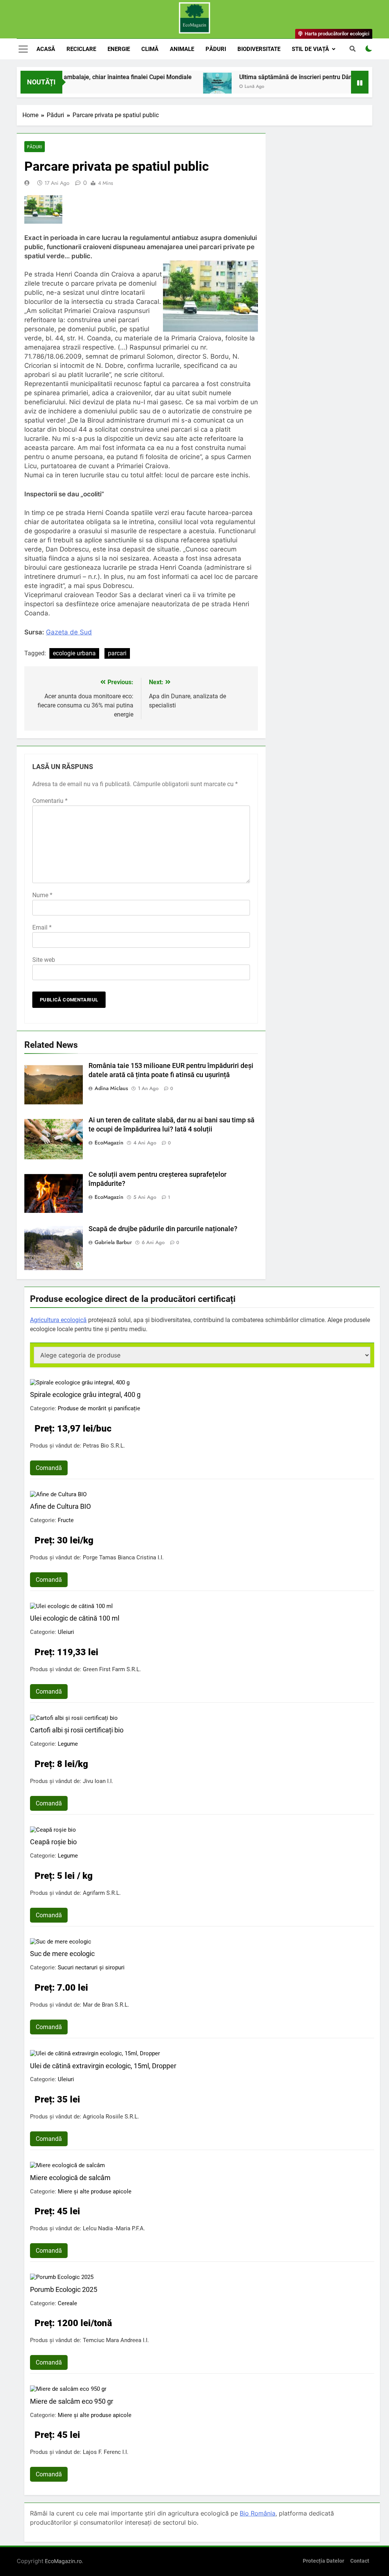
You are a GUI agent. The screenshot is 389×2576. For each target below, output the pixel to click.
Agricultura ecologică (58, 1320)
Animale (182, 49)
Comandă (49, 1468)
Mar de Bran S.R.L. (106, 2005)
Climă (150, 49)
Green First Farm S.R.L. (112, 1669)
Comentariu (50, 801)
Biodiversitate (259, 49)
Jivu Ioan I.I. (98, 1781)
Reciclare (81, 49)
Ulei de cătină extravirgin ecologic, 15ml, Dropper (103, 2066)
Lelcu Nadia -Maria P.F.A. (114, 2228)
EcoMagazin (109, 1143)
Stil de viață (310, 49)
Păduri (216, 49)
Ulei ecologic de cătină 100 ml (75, 1618)
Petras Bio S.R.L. (104, 1446)
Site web (44, 960)
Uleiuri (66, 1632)
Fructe (66, 1520)
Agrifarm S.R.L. (102, 1893)
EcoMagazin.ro (63, 2561)
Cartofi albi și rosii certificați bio (77, 1730)
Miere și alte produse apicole (95, 2191)
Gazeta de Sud (69, 632)
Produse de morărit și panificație (99, 1408)
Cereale (67, 2303)
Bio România (258, 2513)
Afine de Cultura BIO (60, 1506)
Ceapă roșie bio (53, 1842)
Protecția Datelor (323, 2561)
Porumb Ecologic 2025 (64, 2289)
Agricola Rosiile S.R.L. (111, 2117)
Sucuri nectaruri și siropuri (91, 1967)
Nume (42, 895)
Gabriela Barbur (113, 1242)
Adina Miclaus (111, 1088)
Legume (68, 1744)
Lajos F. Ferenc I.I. (106, 2452)
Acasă (46, 49)
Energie (119, 49)
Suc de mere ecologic (62, 1954)
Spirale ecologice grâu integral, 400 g (85, 1394)
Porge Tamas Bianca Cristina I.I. (123, 1557)
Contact (360, 2561)
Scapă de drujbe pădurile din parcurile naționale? (163, 1229)
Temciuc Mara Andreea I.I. (116, 2340)
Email (42, 927)
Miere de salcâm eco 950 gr (72, 2401)
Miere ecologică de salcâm (70, 2178)
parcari (117, 653)
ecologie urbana (74, 653)
